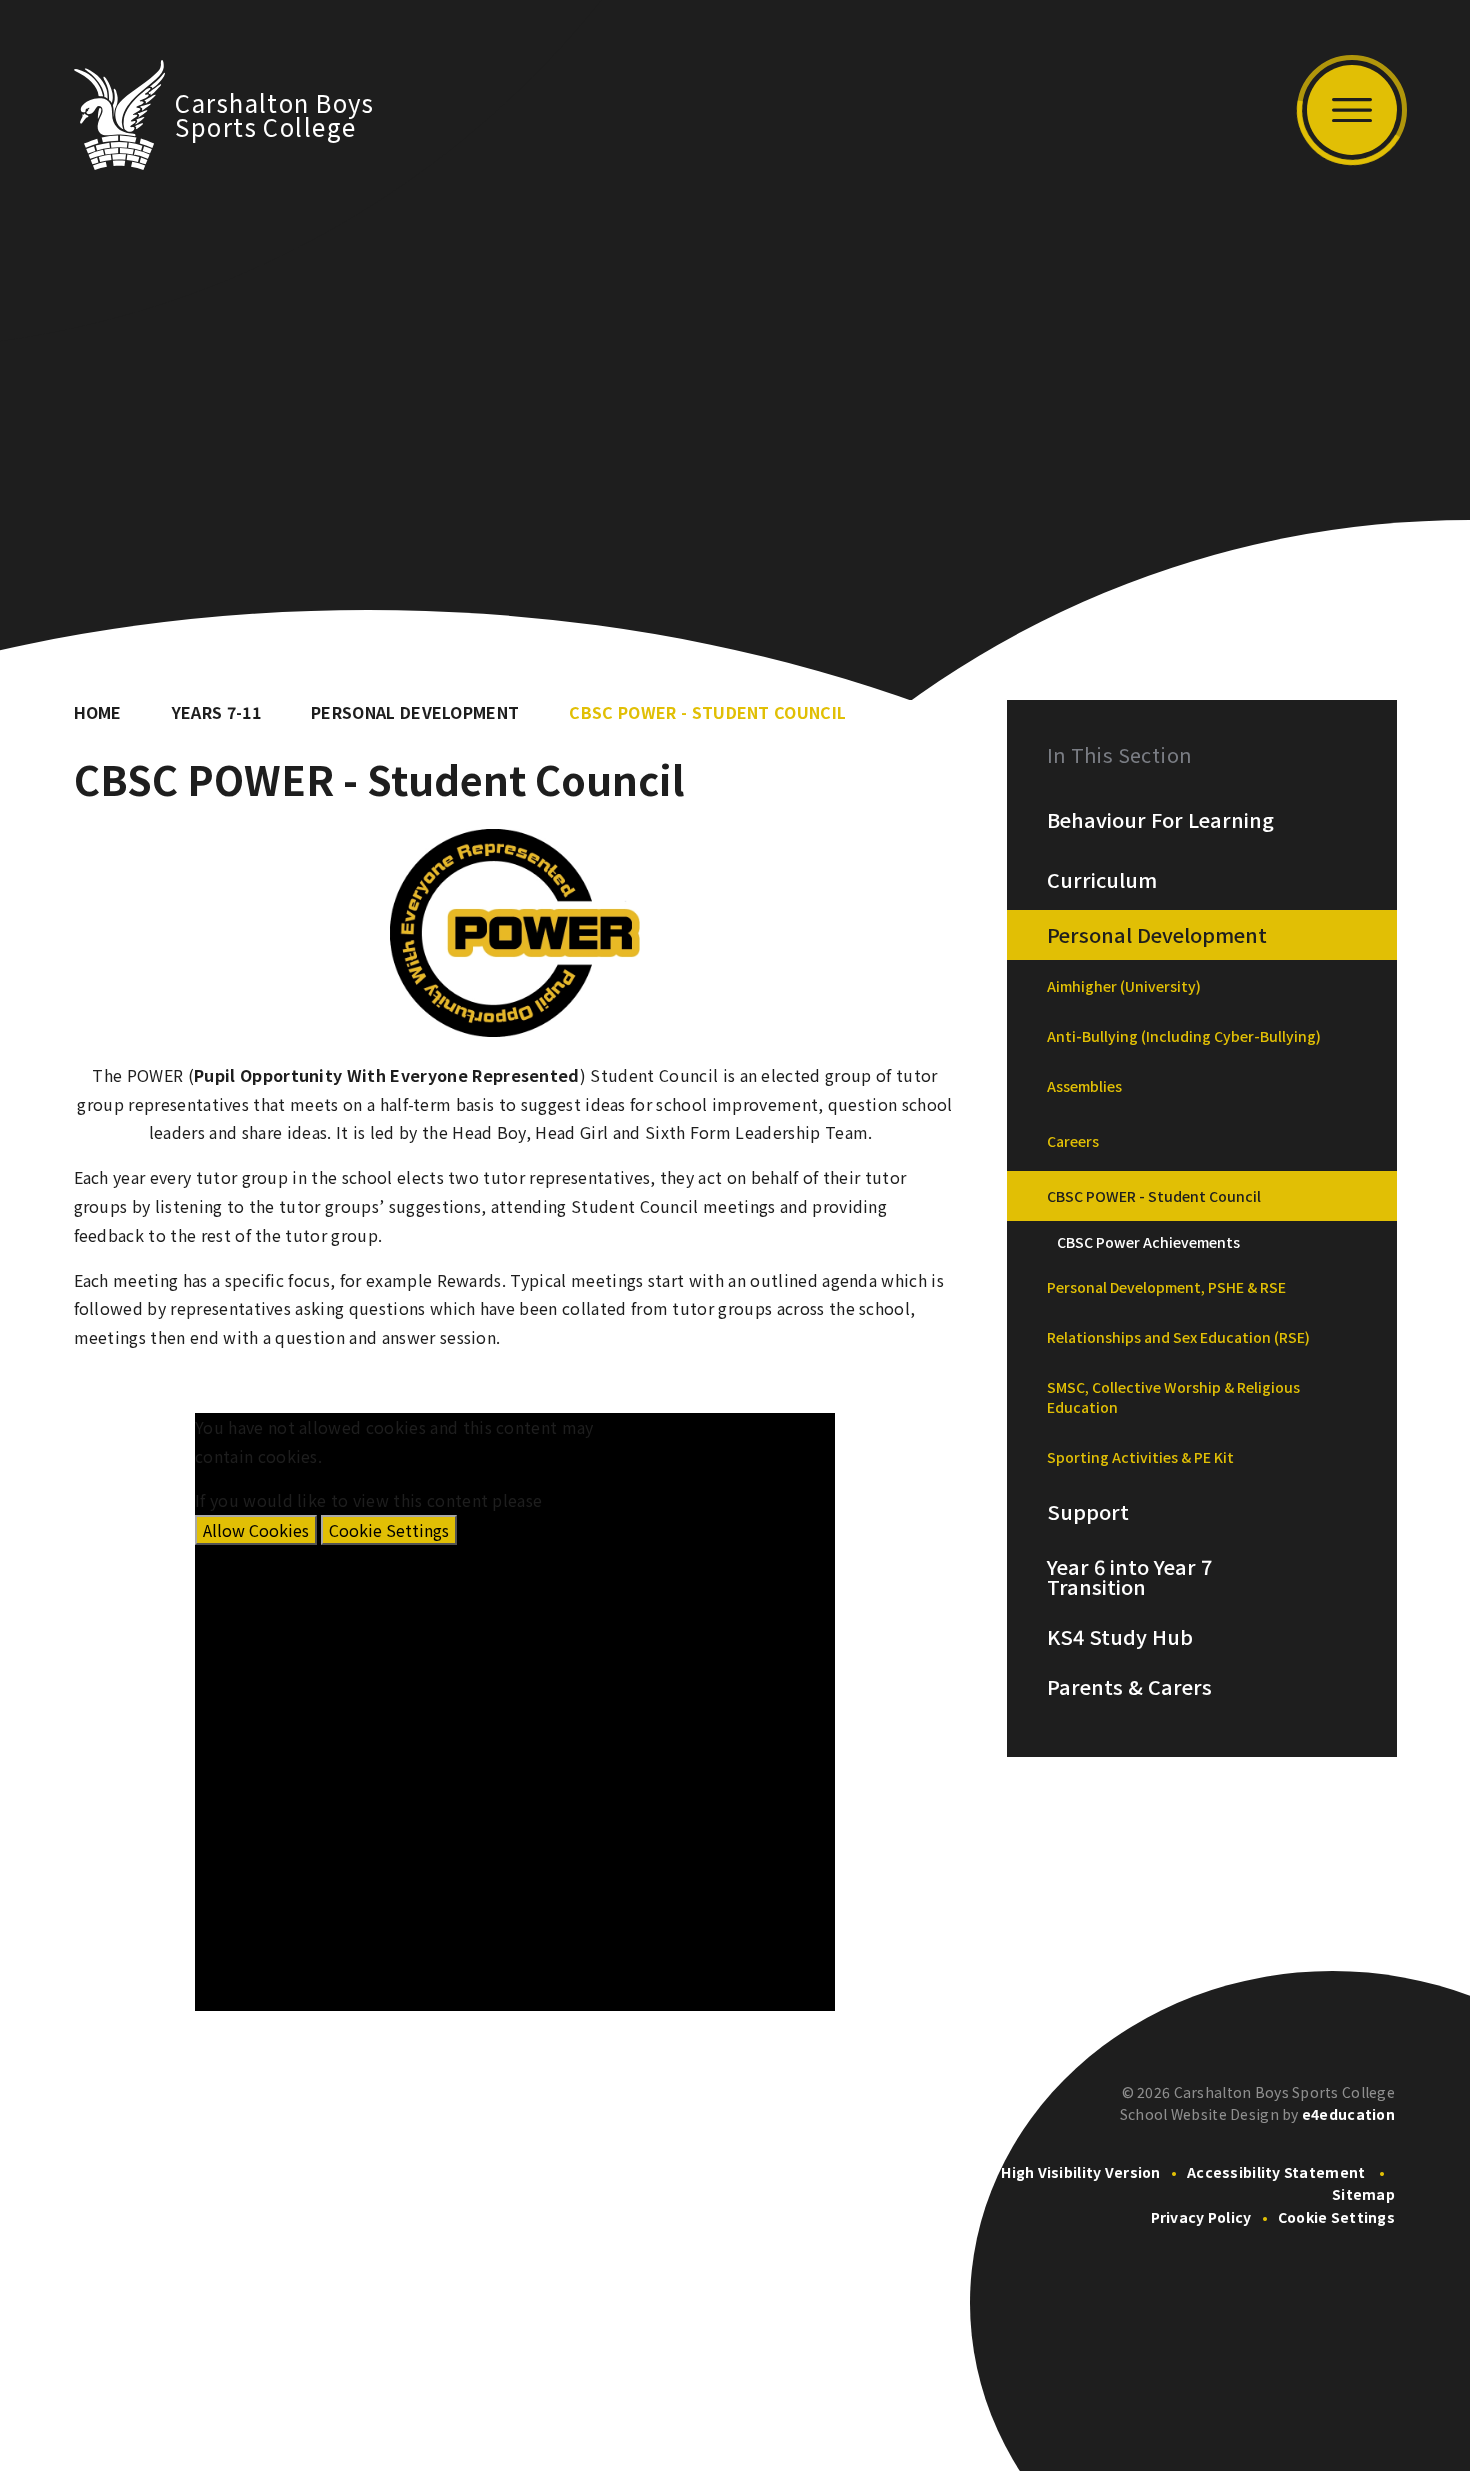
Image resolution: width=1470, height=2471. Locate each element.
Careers (1073, 1141)
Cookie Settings (389, 1530)
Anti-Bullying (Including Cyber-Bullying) (1184, 1036)
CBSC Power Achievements (1148, 1242)
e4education (1348, 2114)
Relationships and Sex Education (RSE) (1178, 1337)
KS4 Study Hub (1120, 1637)
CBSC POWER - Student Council (707, 712)
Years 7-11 (216, 712)
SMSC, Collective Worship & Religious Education (1173, 1397)
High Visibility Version (1080, 2172)
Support (1088, 1512)
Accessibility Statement (1276, 2172)
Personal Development (415, 712)
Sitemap (1363, 2194)
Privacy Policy (1201, 2217)
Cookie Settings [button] (1336, 2217)
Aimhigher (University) (1124, 986)
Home (98, 712)
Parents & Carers (1129, 1687)
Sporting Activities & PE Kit (1140, 1457)
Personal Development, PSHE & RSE (1166, 1287)
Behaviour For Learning (1160, 820)
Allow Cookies (256, 1530)
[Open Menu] (1352, 110)
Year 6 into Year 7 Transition (1129, 1577)
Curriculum (1102, 880)
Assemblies (1084, 1086)
